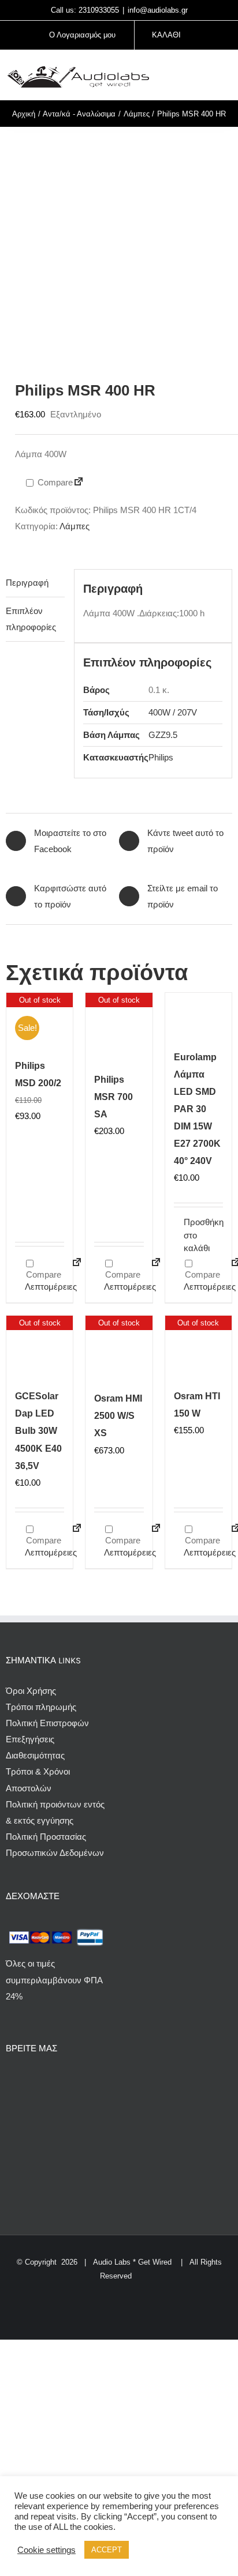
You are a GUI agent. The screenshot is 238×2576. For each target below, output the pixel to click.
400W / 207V (173, 712)
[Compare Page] (79, 483)
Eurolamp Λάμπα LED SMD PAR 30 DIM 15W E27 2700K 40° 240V (197, 1109)
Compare (54, 482)
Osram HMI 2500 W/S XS (118, 1416)
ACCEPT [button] (107, 2550)
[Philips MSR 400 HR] (119, 243)
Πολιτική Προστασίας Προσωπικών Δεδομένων (55, 1845)
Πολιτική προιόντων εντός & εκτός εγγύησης (55, 1812)
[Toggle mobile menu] (228, 76)
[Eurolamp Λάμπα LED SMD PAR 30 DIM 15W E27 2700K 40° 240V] (198, 1018)
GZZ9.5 (163, 735)
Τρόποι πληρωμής (41, 1707)
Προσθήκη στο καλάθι (191, 1235)
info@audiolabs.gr (158, 10)
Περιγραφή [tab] (27, 583)
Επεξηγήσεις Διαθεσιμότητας (35, 1747)
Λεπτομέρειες (44, 1287)
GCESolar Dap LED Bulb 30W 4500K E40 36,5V (38, 1431)
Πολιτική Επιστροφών (47, 1723)
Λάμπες (75, 526)
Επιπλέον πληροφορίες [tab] (31, 619)
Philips (161, 757)
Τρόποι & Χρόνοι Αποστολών (38, 1780)
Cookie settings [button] (47, 2550)
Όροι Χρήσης (31, 1691)
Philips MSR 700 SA (114, 1097)
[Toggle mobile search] (207, 76)
